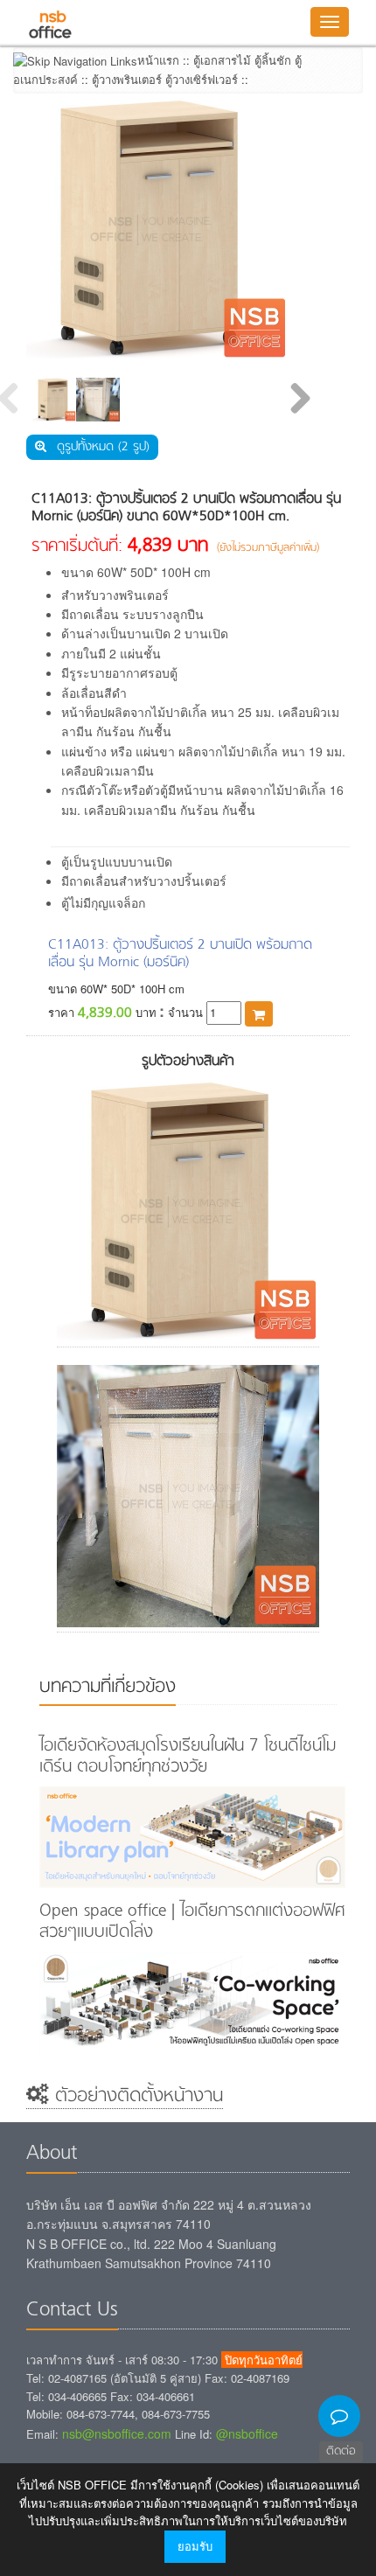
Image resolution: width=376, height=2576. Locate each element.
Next (299, 400)
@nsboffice (247, 2433)
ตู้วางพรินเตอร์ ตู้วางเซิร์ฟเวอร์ (165, 79)
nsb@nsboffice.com (117, 2433)
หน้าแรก (158, 60)
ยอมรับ (195, 2546)
